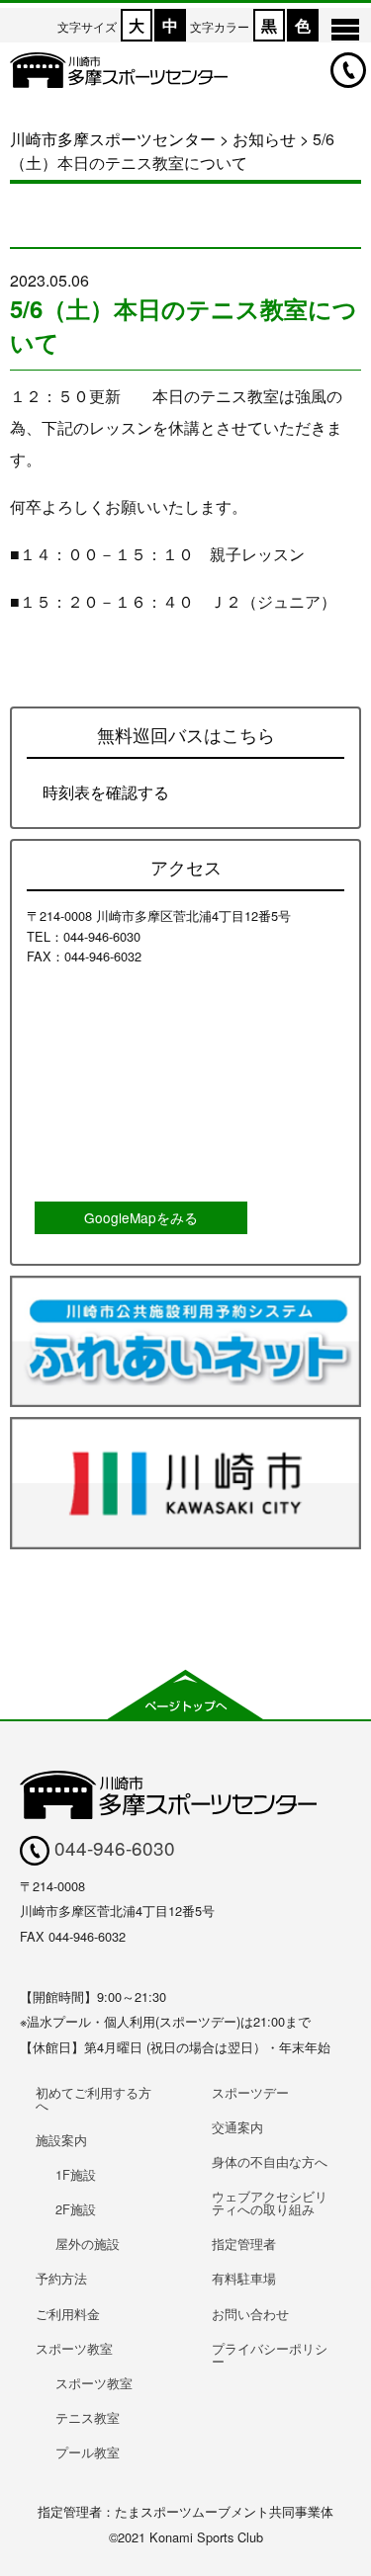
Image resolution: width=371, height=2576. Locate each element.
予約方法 (61, 2278)
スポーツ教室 (74, 2348)
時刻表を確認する (106, 792)
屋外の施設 (88, 2244)
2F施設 (76, 2209)
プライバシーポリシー (270, 2355)
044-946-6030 (112, 1847)
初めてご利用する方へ (93, 2099)
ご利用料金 (68, 2314)
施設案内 (61, 2140)
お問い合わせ (250, 2314)
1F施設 (76, 2174)
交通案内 (237, 2127)
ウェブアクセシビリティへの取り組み (270, 2202)
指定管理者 (244, 2244)
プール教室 (88, 2452)
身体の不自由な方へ (270, 2161)
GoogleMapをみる (141, 1217)
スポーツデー (250, 2092)
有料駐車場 (244, 2278)
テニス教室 (88, 2417)
